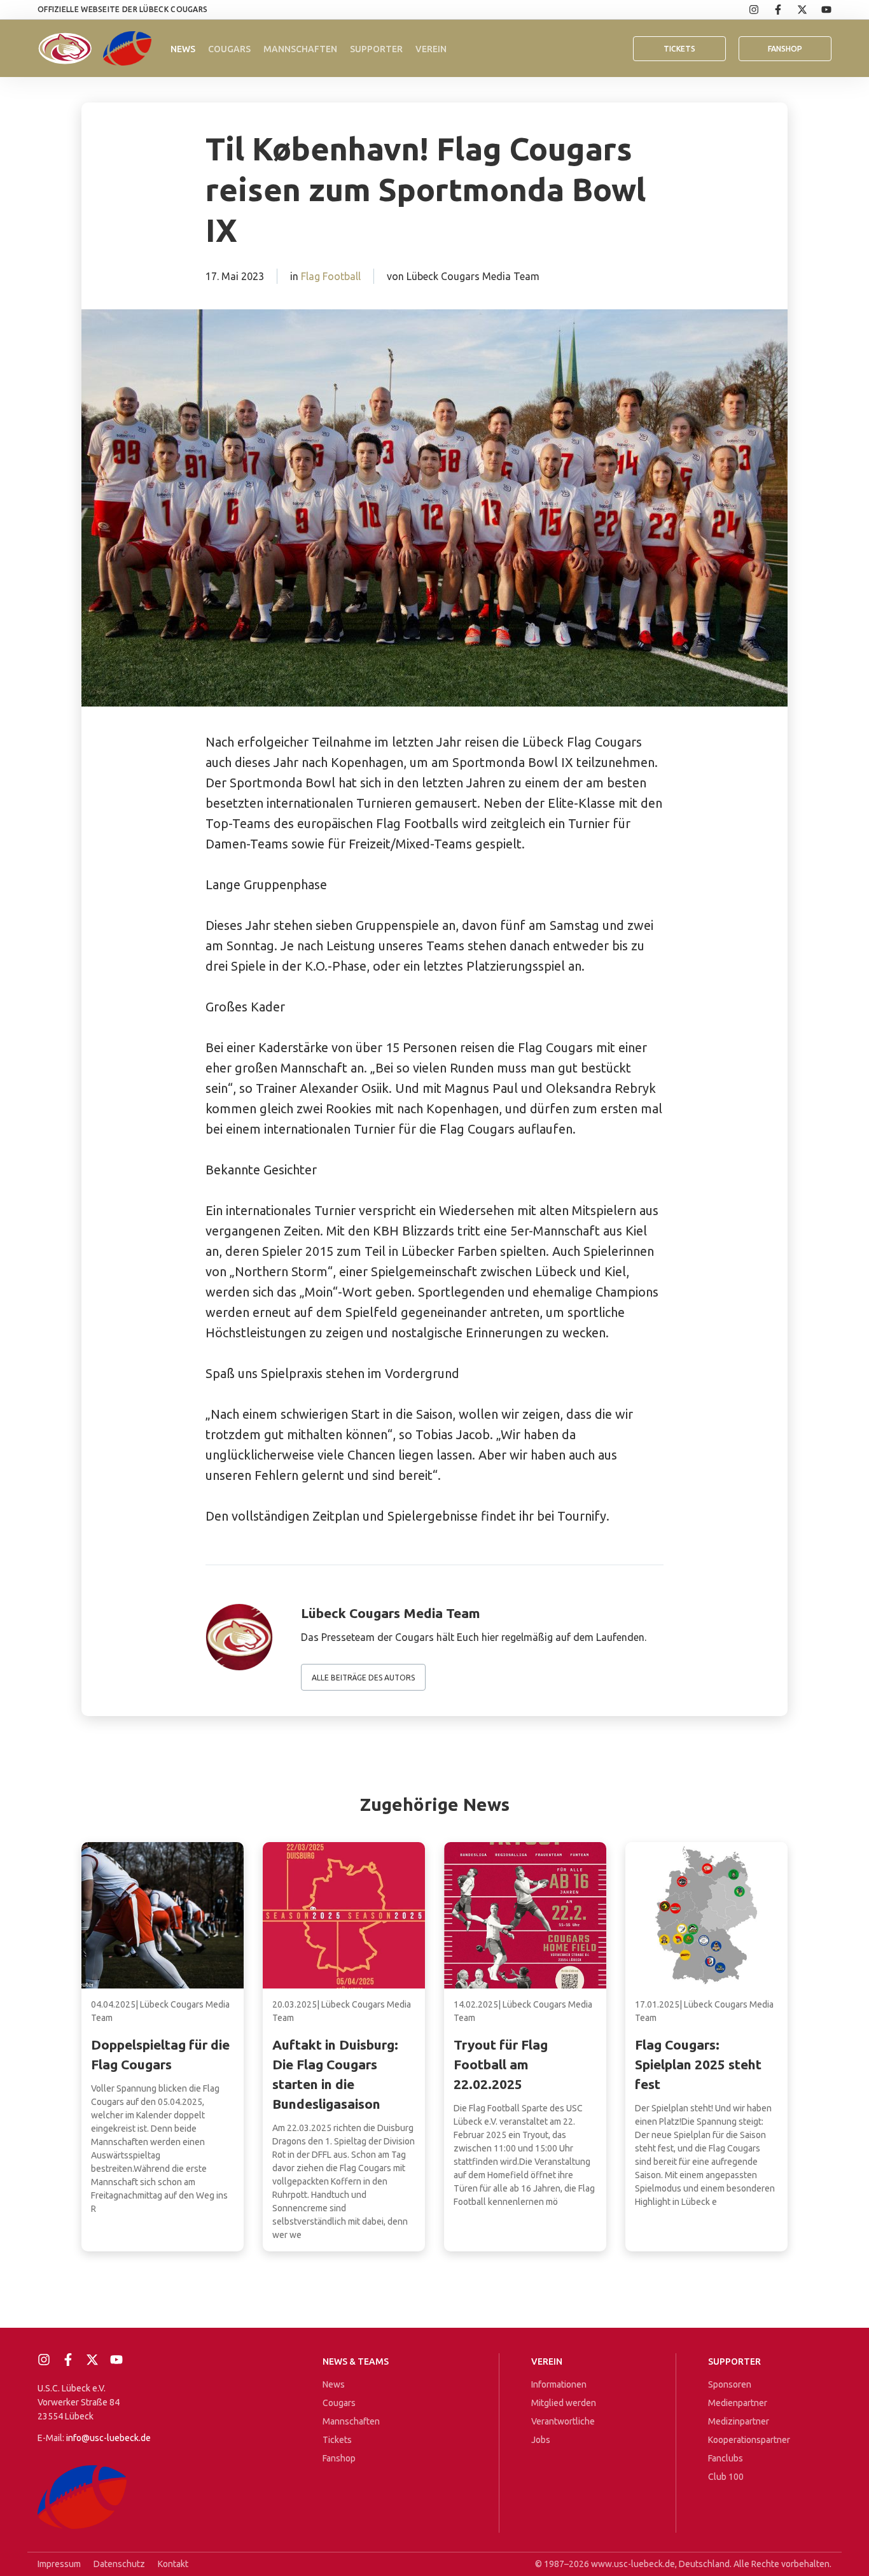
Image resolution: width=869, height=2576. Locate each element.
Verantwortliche (563, 2421)
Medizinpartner (739, 2421)
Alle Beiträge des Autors (363, 1678)
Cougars (229, 49)
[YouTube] (819, 10)
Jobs (541, 2440)
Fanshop (339, 2458)
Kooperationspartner (749, 2440)
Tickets (679, 49)
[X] (795, 10)
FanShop (785, 49)
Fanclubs (726, 2458)
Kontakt (173, 2564)
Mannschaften (300, 49)
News (183, 49)
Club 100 (726, 2477)
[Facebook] (771, 10)
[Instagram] (747, 10)
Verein (431, 49)
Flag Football (331, 276)
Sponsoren (730, 2384)
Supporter (376, 49)
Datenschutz (119, 2564)
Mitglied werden (564, 2403)
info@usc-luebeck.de (108, 2438)
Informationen (559, 2384)
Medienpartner (738, 2403)
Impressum (59, 2564)
